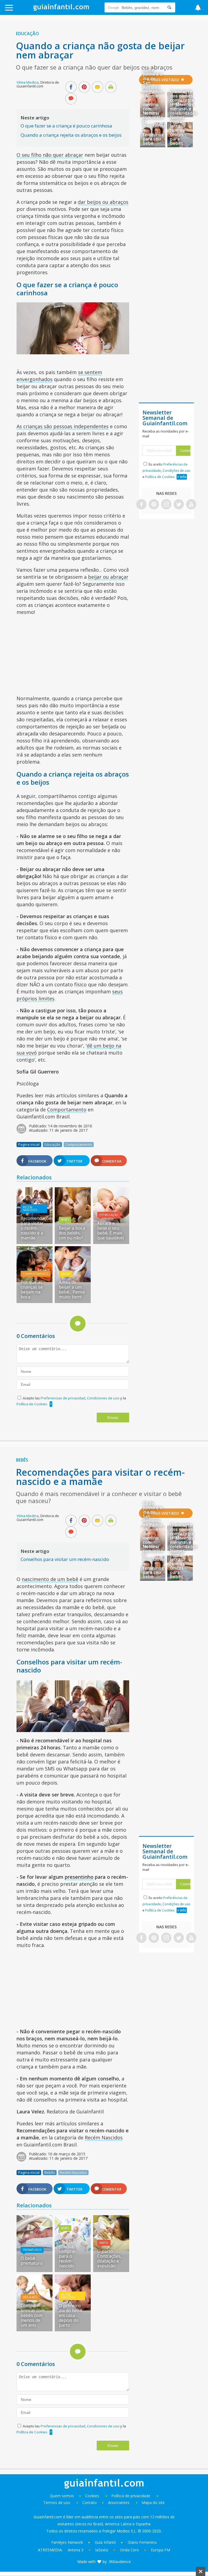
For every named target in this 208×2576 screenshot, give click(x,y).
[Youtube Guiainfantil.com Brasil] (191, 505)
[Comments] (71, 99)
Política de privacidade (131, 2496)
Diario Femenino (142, 2542)
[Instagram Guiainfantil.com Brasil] (166, 505)
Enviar (113, 1418)
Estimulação (109, 1215)
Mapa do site (153, 2503)
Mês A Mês (30, 2297)
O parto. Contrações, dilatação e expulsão (109, 2258)
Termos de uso (57, 2503)
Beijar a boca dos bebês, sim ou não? (72, 1233)
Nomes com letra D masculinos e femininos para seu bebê (154, 128)
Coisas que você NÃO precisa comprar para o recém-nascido (70, 2251)
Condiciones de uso (104, 1398)
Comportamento (67, 1109)
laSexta (102, 2550)
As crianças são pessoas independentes (63, 426)
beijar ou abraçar (108, 577)
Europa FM (160, 2550)
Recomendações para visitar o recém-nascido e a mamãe (37, 1228)
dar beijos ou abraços (103, 202)
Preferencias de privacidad (63, 1398)
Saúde (66, 1274)
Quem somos (62, 2496)
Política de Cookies (32, 1404)
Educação (27, 34)
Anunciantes (119, 2503)
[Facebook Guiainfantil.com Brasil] (141, 505)
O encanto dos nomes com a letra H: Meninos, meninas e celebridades (184, 102)
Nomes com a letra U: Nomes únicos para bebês (178, 130)
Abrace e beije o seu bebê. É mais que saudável (110, 1230)
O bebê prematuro (32, 2261)
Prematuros (32, 2250)
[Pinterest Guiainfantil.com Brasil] (154, 505)
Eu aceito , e (166, 471)
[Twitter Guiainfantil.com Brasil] (179, 505)
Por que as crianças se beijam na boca (32, 1289)
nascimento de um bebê (50, 1579)
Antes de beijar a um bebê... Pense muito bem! (72, 1289)
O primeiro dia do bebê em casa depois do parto (71, 2315)
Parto (104, 2243)
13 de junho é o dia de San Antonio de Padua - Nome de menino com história (153, 91)
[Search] (169, 7)
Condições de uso (176, 471)
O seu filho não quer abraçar (50, 155)
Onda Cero (129, 2550)
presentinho (79, 1877)
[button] (21, 10)
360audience (120, 2562)
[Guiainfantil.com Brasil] (61, 9)
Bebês (65, 1220)
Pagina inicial (29, 1144)
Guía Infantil (105, 2542)
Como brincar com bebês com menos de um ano (33, 2315)
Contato (90, 2503)
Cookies (93, 2496)
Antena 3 (76, 2550)
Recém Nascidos (30, 1209)
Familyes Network (67, 2542)
